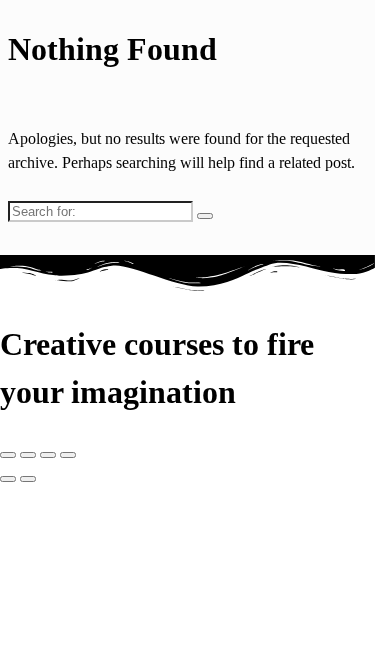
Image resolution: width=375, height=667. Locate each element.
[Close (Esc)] (68, 455)
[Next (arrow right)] (28, 479)
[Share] (48, 455)
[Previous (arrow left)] (8, 479)
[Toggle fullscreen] (28, 455)
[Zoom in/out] (8, 455)
